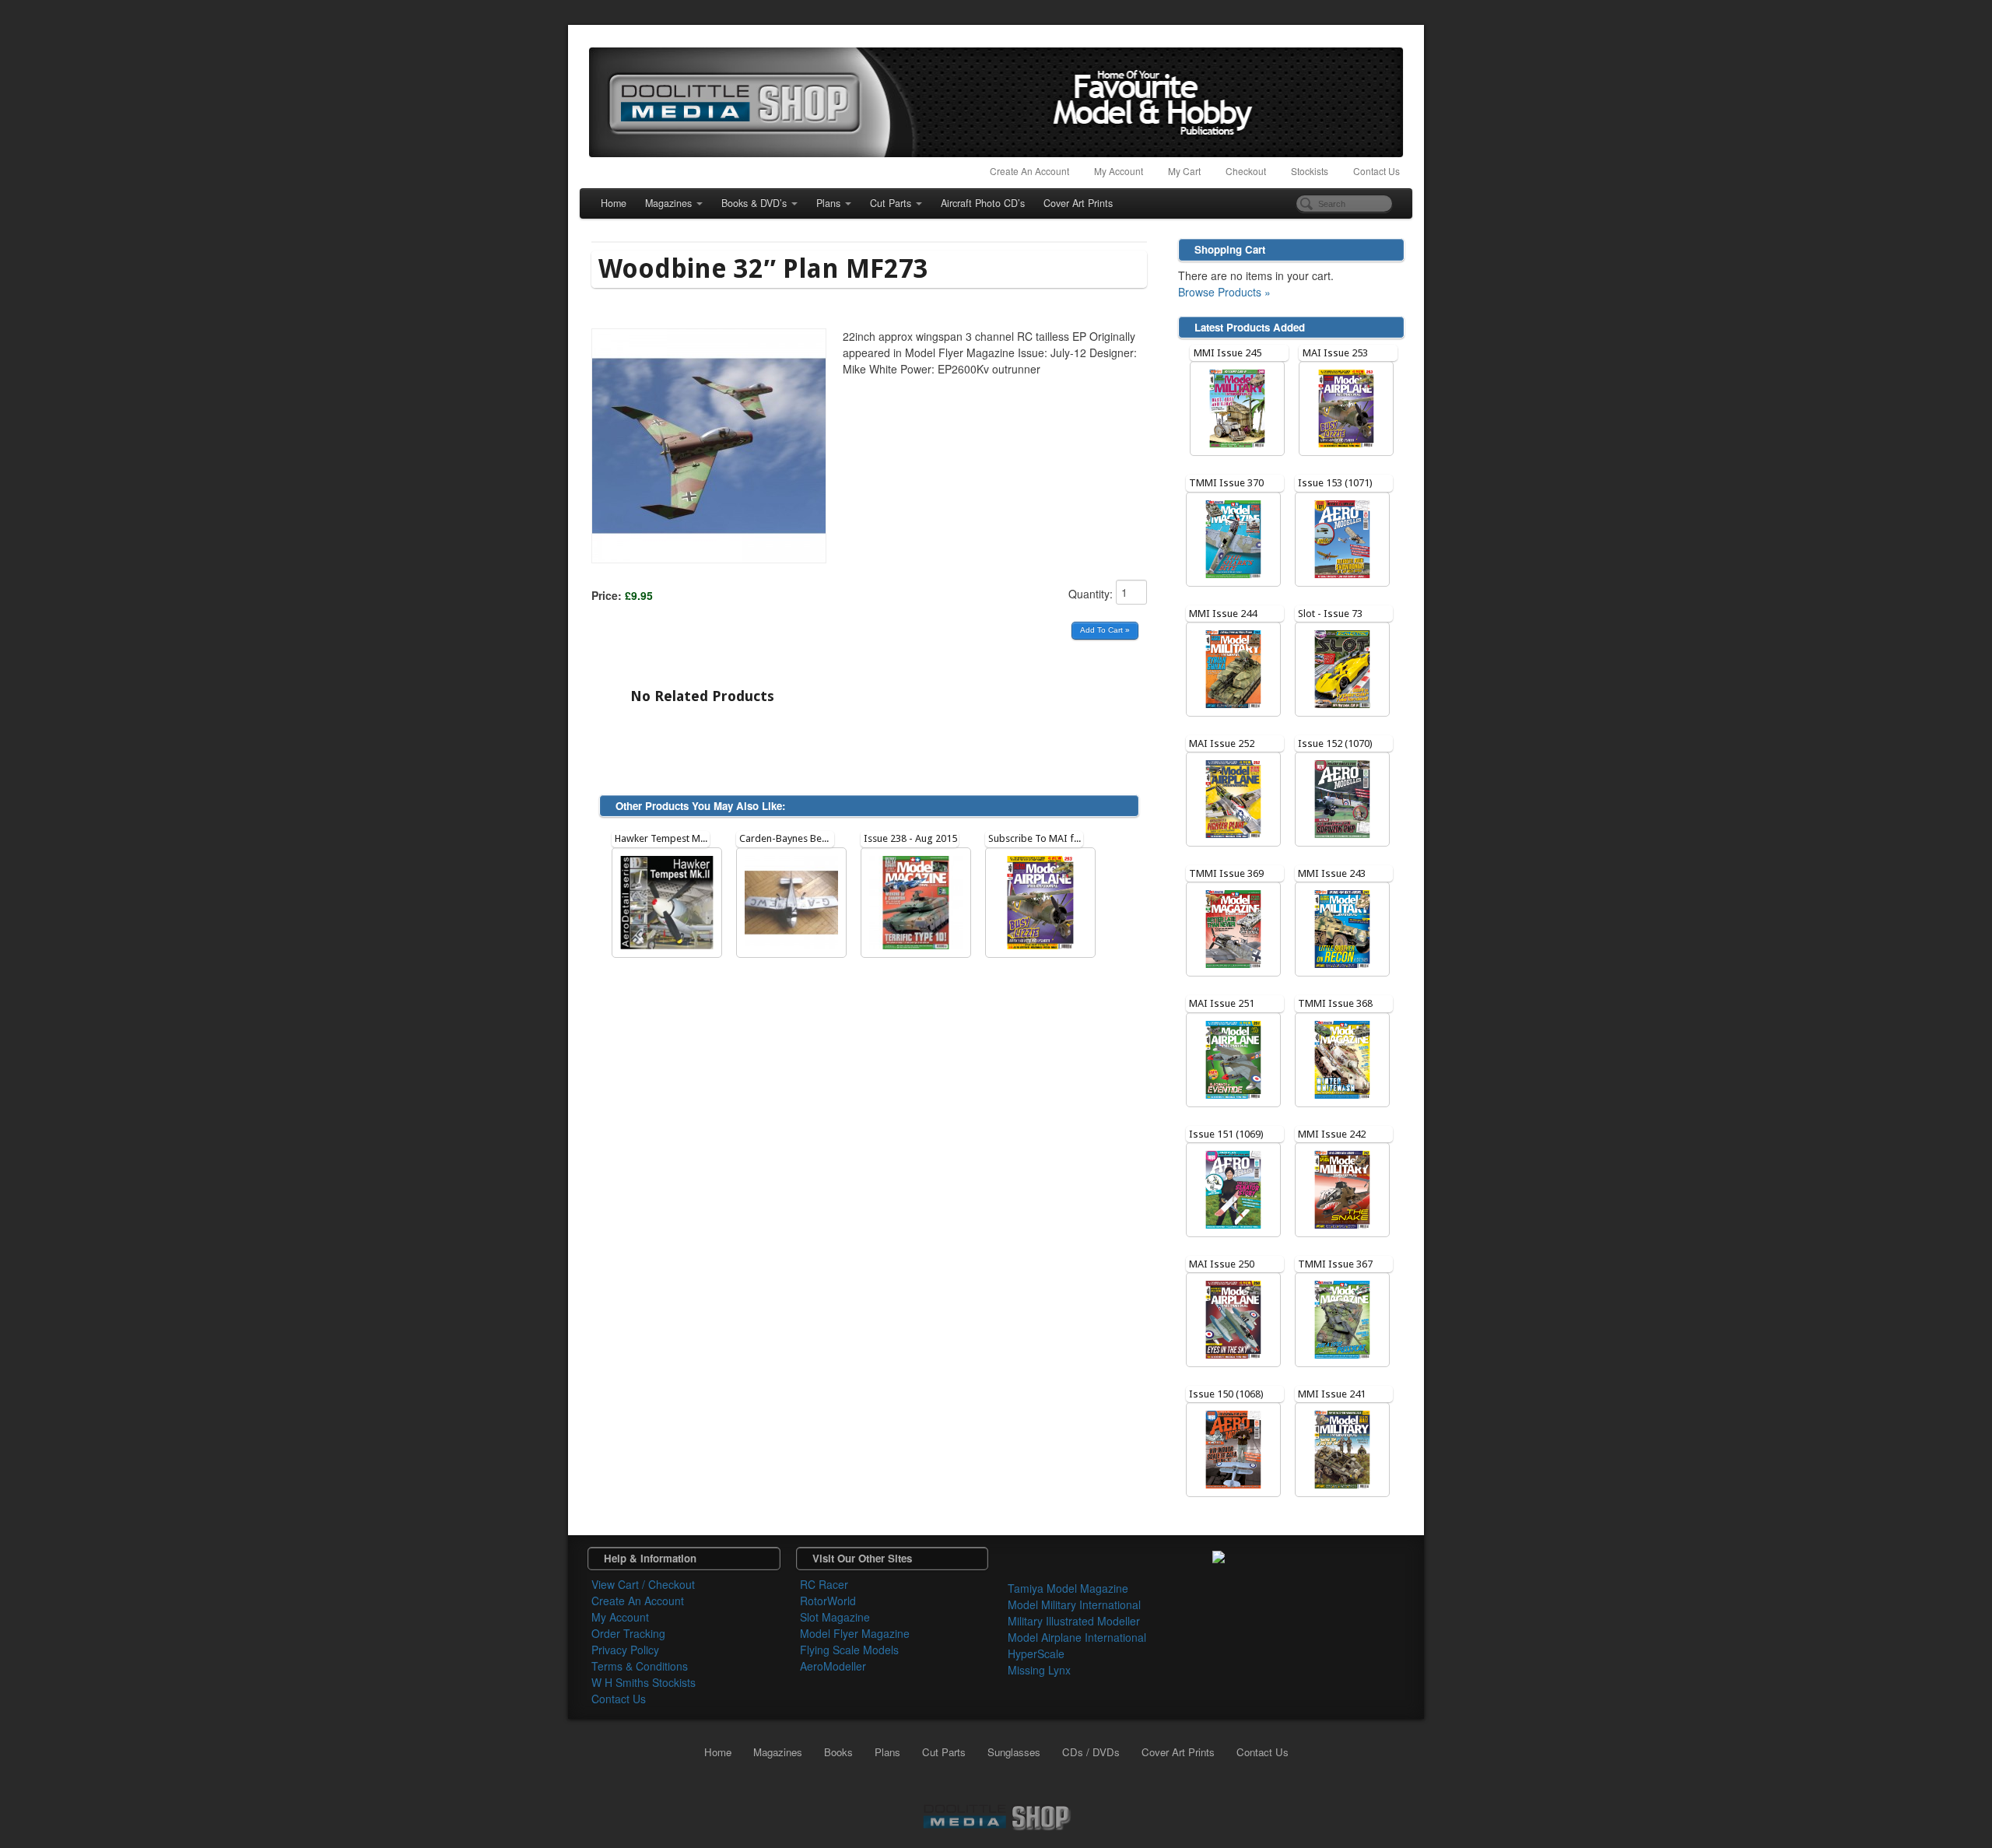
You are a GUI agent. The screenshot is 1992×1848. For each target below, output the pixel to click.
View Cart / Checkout (643, 1584)
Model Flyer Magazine (855, 1633)
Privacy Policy (625, 1650)
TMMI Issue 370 (1226, 483)
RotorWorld (828, 1601)
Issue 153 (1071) (1335, 483)
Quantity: (1092, 594)
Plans (828, 203)
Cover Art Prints (1078, 203)
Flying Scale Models (849, 1650)
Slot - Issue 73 (1330, 614)
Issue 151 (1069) (1226, 1134)
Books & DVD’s (754, 203)
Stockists (1310, 171)
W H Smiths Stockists (644, 1682)
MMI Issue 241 (1332, 1394)
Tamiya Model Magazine (1068, 1588)
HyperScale (1036, 1653)
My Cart (1184, 171)
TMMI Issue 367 (1335, 1264)
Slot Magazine (835, 1617)
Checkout (1246, 171)
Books (838, 1752)
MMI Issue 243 (1332, 873)
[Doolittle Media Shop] (996, 102)
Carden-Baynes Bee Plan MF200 (810, 838)
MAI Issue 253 (1335, 353)
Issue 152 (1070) (1335, 743)
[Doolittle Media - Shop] (996, 1815)
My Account (1119, 171)
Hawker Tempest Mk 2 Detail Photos (694, 838)
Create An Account (1029, 171)
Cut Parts (891, 203)
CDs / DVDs (1091, 1752)
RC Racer (824, 1584)
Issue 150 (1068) (1226, 1394)
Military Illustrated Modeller (1074, 1621)
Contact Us (1377, 171)
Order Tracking (628, 1633)
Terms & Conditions (640, 1666)
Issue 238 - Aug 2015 (910, 838)
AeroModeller (833, 1666)
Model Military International (1074, 1604)
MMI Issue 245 (1227, 353)
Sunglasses (1014, 1752)
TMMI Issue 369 (1226, 873)
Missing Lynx (1039, 1670)
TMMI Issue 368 (1335, 1003)
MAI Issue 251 (1222, 1003)
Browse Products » (1224, 292)
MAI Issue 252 (1222, 743)
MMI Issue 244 (1223, 614)
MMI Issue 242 (1332, 1134)
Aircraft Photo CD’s (983, 203)
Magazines (668, 203)
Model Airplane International (1077, 1637)
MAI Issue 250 (1222, 1264)
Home (614, 203)
